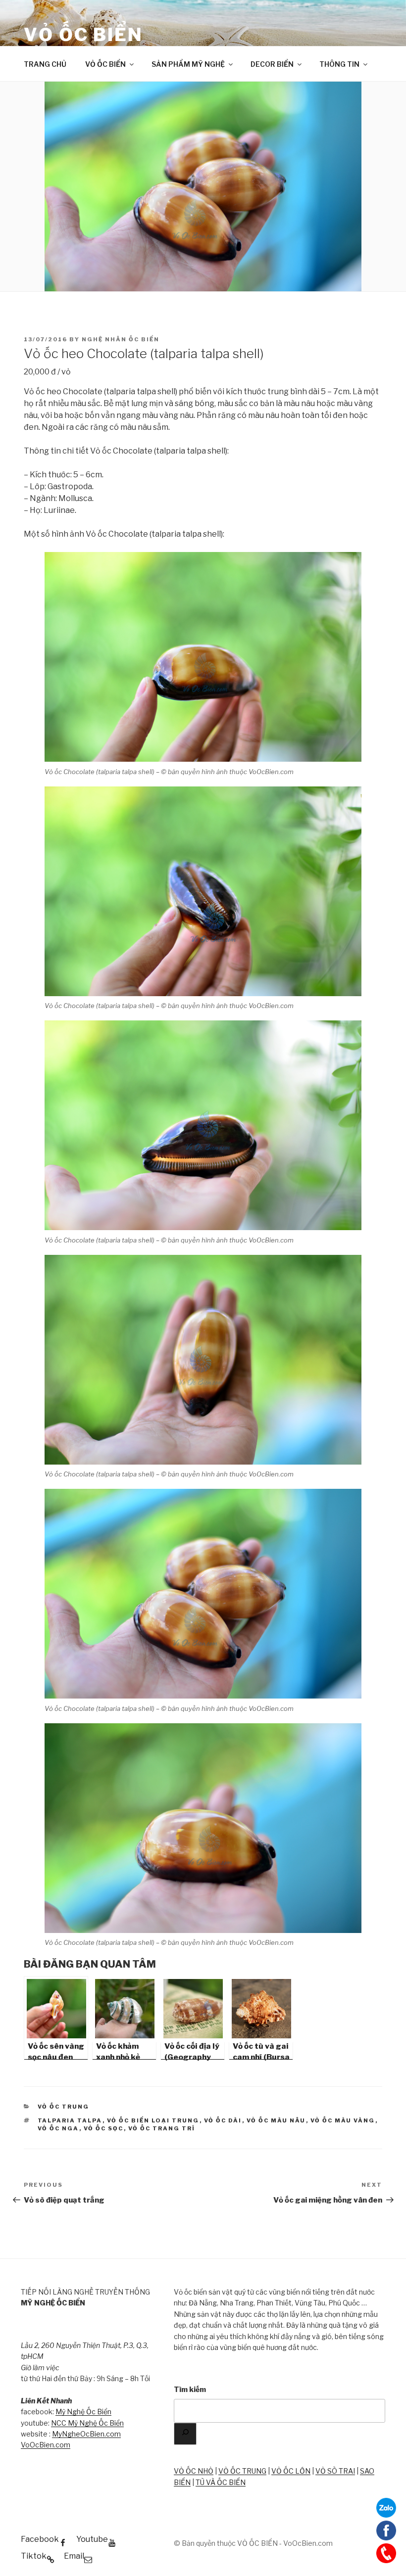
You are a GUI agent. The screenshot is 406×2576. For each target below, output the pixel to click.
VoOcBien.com (46, 2445)
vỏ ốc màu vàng (343, 2120)
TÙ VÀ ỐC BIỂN (221, 2482)
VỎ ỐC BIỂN (83, 35)
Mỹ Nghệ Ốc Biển (83, 2412)
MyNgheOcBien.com (86, 2434)
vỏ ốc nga (58, 2128)
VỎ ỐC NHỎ (194, 2471)
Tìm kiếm (190, 2389)
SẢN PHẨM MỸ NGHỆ (188, 64)
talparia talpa (70, 2120)
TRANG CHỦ (45, 64)
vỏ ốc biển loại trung (153, 2120)
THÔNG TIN (339, 64)
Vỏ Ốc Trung (64, 2107)
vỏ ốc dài (223, 2120)
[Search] (185, 2434)
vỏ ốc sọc (104, 2128)
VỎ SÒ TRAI (335, 2471)
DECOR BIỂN (272, 64)
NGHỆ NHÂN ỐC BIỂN (121, 339)
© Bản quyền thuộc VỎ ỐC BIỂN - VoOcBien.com (253, 2543)
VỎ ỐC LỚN (291, 2471)
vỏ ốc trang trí (162, 2128)
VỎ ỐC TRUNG (242, 2471)
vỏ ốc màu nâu (276, 2120)
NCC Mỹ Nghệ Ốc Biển (87, 2423)
